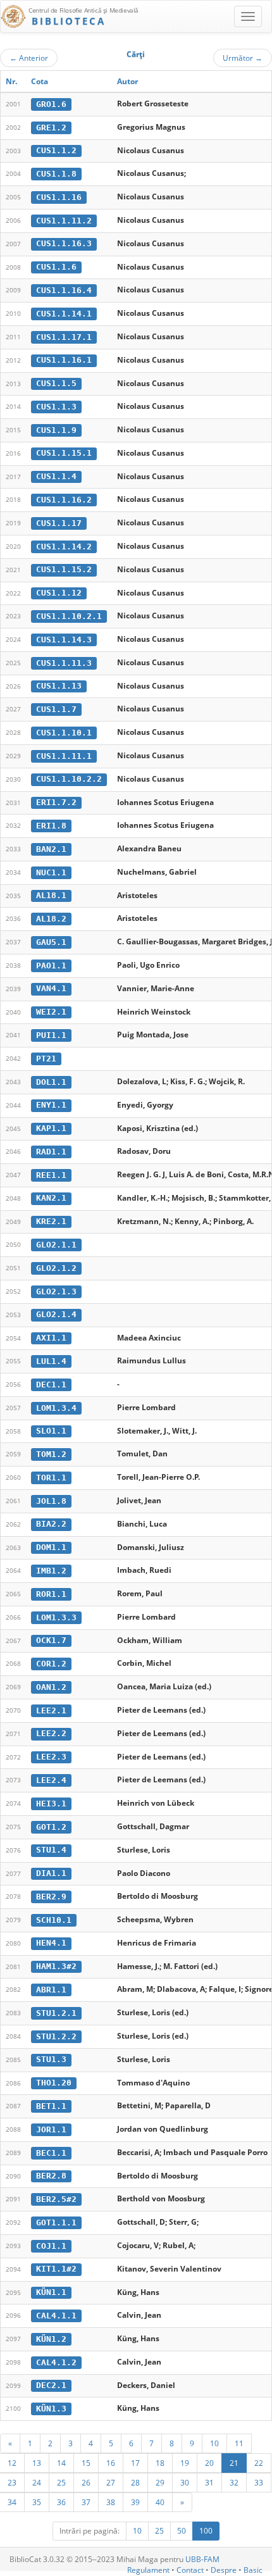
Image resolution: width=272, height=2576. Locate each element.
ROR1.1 (51, 1594)
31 (209, 2482)
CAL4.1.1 (56, 2316)
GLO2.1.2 (56, 1268)
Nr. (11, 81)
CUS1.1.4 (56, 476)
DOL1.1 (51, 1082)
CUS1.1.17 (59, 523)
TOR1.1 (51, 1478)
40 (160, 2502)
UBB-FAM (202, 2559)
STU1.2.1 (56, 2013)
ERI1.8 (51, 826)
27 (111, 2482)
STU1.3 (51, 2059)
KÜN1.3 (51, 2409)
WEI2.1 (51, 1012)
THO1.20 (54, 2083)
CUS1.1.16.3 (64, 243)
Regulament (148, 2570)
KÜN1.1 (51, 2292)
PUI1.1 (51, 1035)
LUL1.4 (51, 1361)
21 (234, 2463)
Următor (243, 58)
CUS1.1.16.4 (64, 290)
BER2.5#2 (56, 2199)
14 (61, 2463)
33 (259, 2482)
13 (37, 2463)
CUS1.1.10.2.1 (69, 616)
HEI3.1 (51, 1804)
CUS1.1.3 (56, 407)
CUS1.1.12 (59, 593)
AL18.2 (51, 919)
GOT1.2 (51, 1827)
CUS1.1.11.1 (64, 756)
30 (185, 2482)
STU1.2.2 (56, 2036)
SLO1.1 (51, 1431)
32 (234, 2482)
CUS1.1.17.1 (64, 337)
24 (37, 2482)
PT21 (46, 1059)
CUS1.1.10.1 (64, 733)
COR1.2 (51, 1664)
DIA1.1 (51, 1873)
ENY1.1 (51, 1105)
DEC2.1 (51, 2385)
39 (135, 2502)
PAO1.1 (51, 966)
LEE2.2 (51, 1733)
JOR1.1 (51, 2129)
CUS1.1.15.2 (64, 569)
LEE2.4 (51, 1780)
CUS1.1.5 (56, 383)
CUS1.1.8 (56, 174)
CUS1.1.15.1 (64, 453)
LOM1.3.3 (56, 1617)
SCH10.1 (54, 1920)
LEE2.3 (51, 1757)
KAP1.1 (51, 1128)
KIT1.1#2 (56, 2269)
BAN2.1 (51, 849)
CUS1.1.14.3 (64, 640)
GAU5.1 (51, 942)
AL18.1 (51, 895)
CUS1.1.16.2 (64, 500)
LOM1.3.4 (56, 1408)
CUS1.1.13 (59, 686)
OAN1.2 (51, 1687)
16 (111, 2463)
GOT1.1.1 (56, 2223)
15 (86, 2463)
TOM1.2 (51, 1454)
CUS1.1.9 (56, 430)
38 (111, 2502)
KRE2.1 (51, 1221)
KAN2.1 (51, 1198)
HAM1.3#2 (56, 1966)
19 (185, 2463)
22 (259, 2463)
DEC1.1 (51, 1385)
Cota (40, 81)
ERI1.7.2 (56, 802)
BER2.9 (51, 1897)
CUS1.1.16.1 (64, 360)
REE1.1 (51, 1175)
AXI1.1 (51, 1338)
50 (182, 2531)
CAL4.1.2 (56, 2362)
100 (206, 2531)
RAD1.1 (51, 1152)
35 (37, 2502)
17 (135, 2463)
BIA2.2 (51, 1524)
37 (86, 2502)
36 (61, 2502)
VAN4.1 (51, 988)
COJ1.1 (51, 2246)
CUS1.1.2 (56, 150)
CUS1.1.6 (56, 267)
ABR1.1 (51, 1990)
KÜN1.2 (51, 2339)
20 (209, 2463)
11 (239, 2443)
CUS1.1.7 (56, 709)
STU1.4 (51, 1850)
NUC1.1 (51, 872)
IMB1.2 (51, 1571)
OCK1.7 (51, 1640)
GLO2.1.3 (56, 1291)
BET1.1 (51, 2106)
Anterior (29, 58)
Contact (190, 2570)
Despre (224, 2570)
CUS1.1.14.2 (64, 547)
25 (61, 2482)
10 (214, 2443)
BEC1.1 (51, 2153)
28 (135, 2482)
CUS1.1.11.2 (64, 221)
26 (86, 2482)
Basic (253, 2570)
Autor (127, 81)
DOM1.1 (51, 1547)
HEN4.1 (51, 1943)
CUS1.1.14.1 (64, 314)
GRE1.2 (51, 128)
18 (160, 2463)
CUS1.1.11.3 (64, 663)
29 (160, 2482)
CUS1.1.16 (59, 197)
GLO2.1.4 (56, 1314)
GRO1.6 (51, 104)
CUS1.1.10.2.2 (69, 779)
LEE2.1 (51, 1710)
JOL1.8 (51, 1501)
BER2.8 (51, 2176)
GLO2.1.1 (56, 1245)
